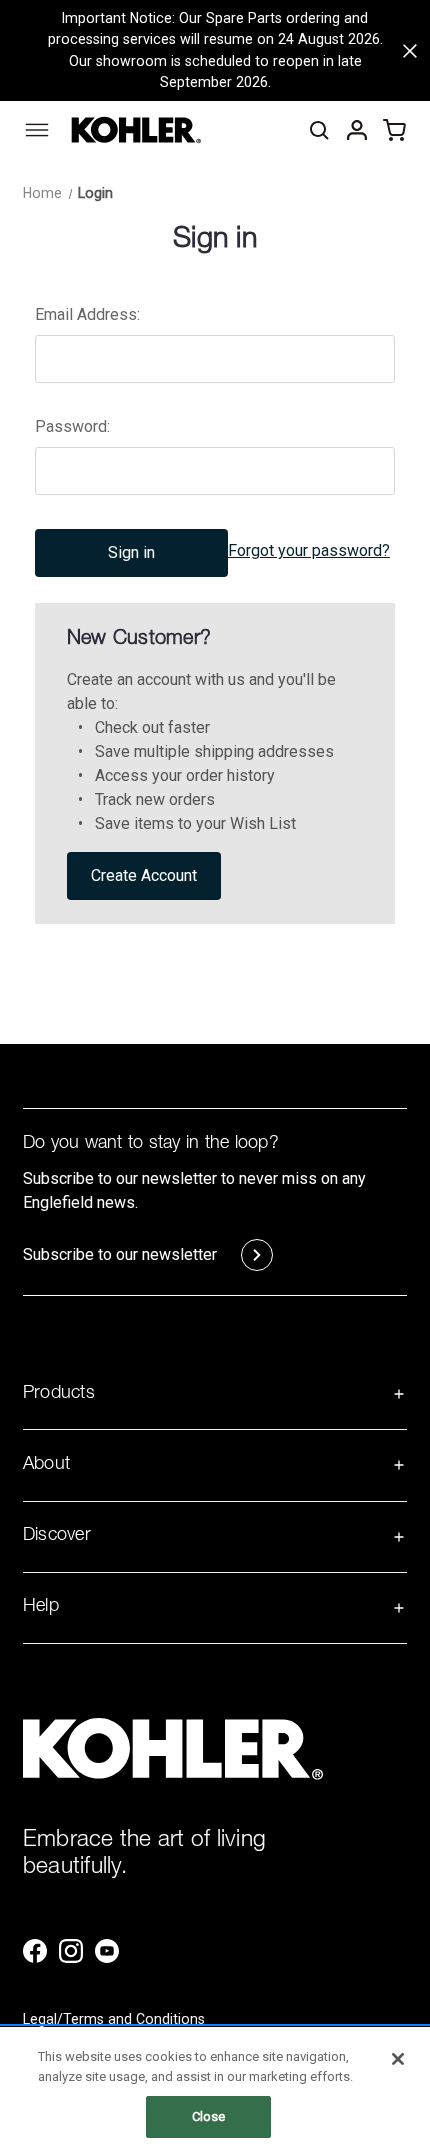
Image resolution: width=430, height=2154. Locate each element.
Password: (72, 426)
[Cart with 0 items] (395, 130)
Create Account (144, 875)
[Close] (398, 2059)
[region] (215, 2090)
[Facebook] (35, 1951)
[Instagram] (71, 1951)
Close (209, 2116)
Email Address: (87, 314)
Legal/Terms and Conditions (114, 2019)
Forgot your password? (309, 550)
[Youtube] (107, 1951)
